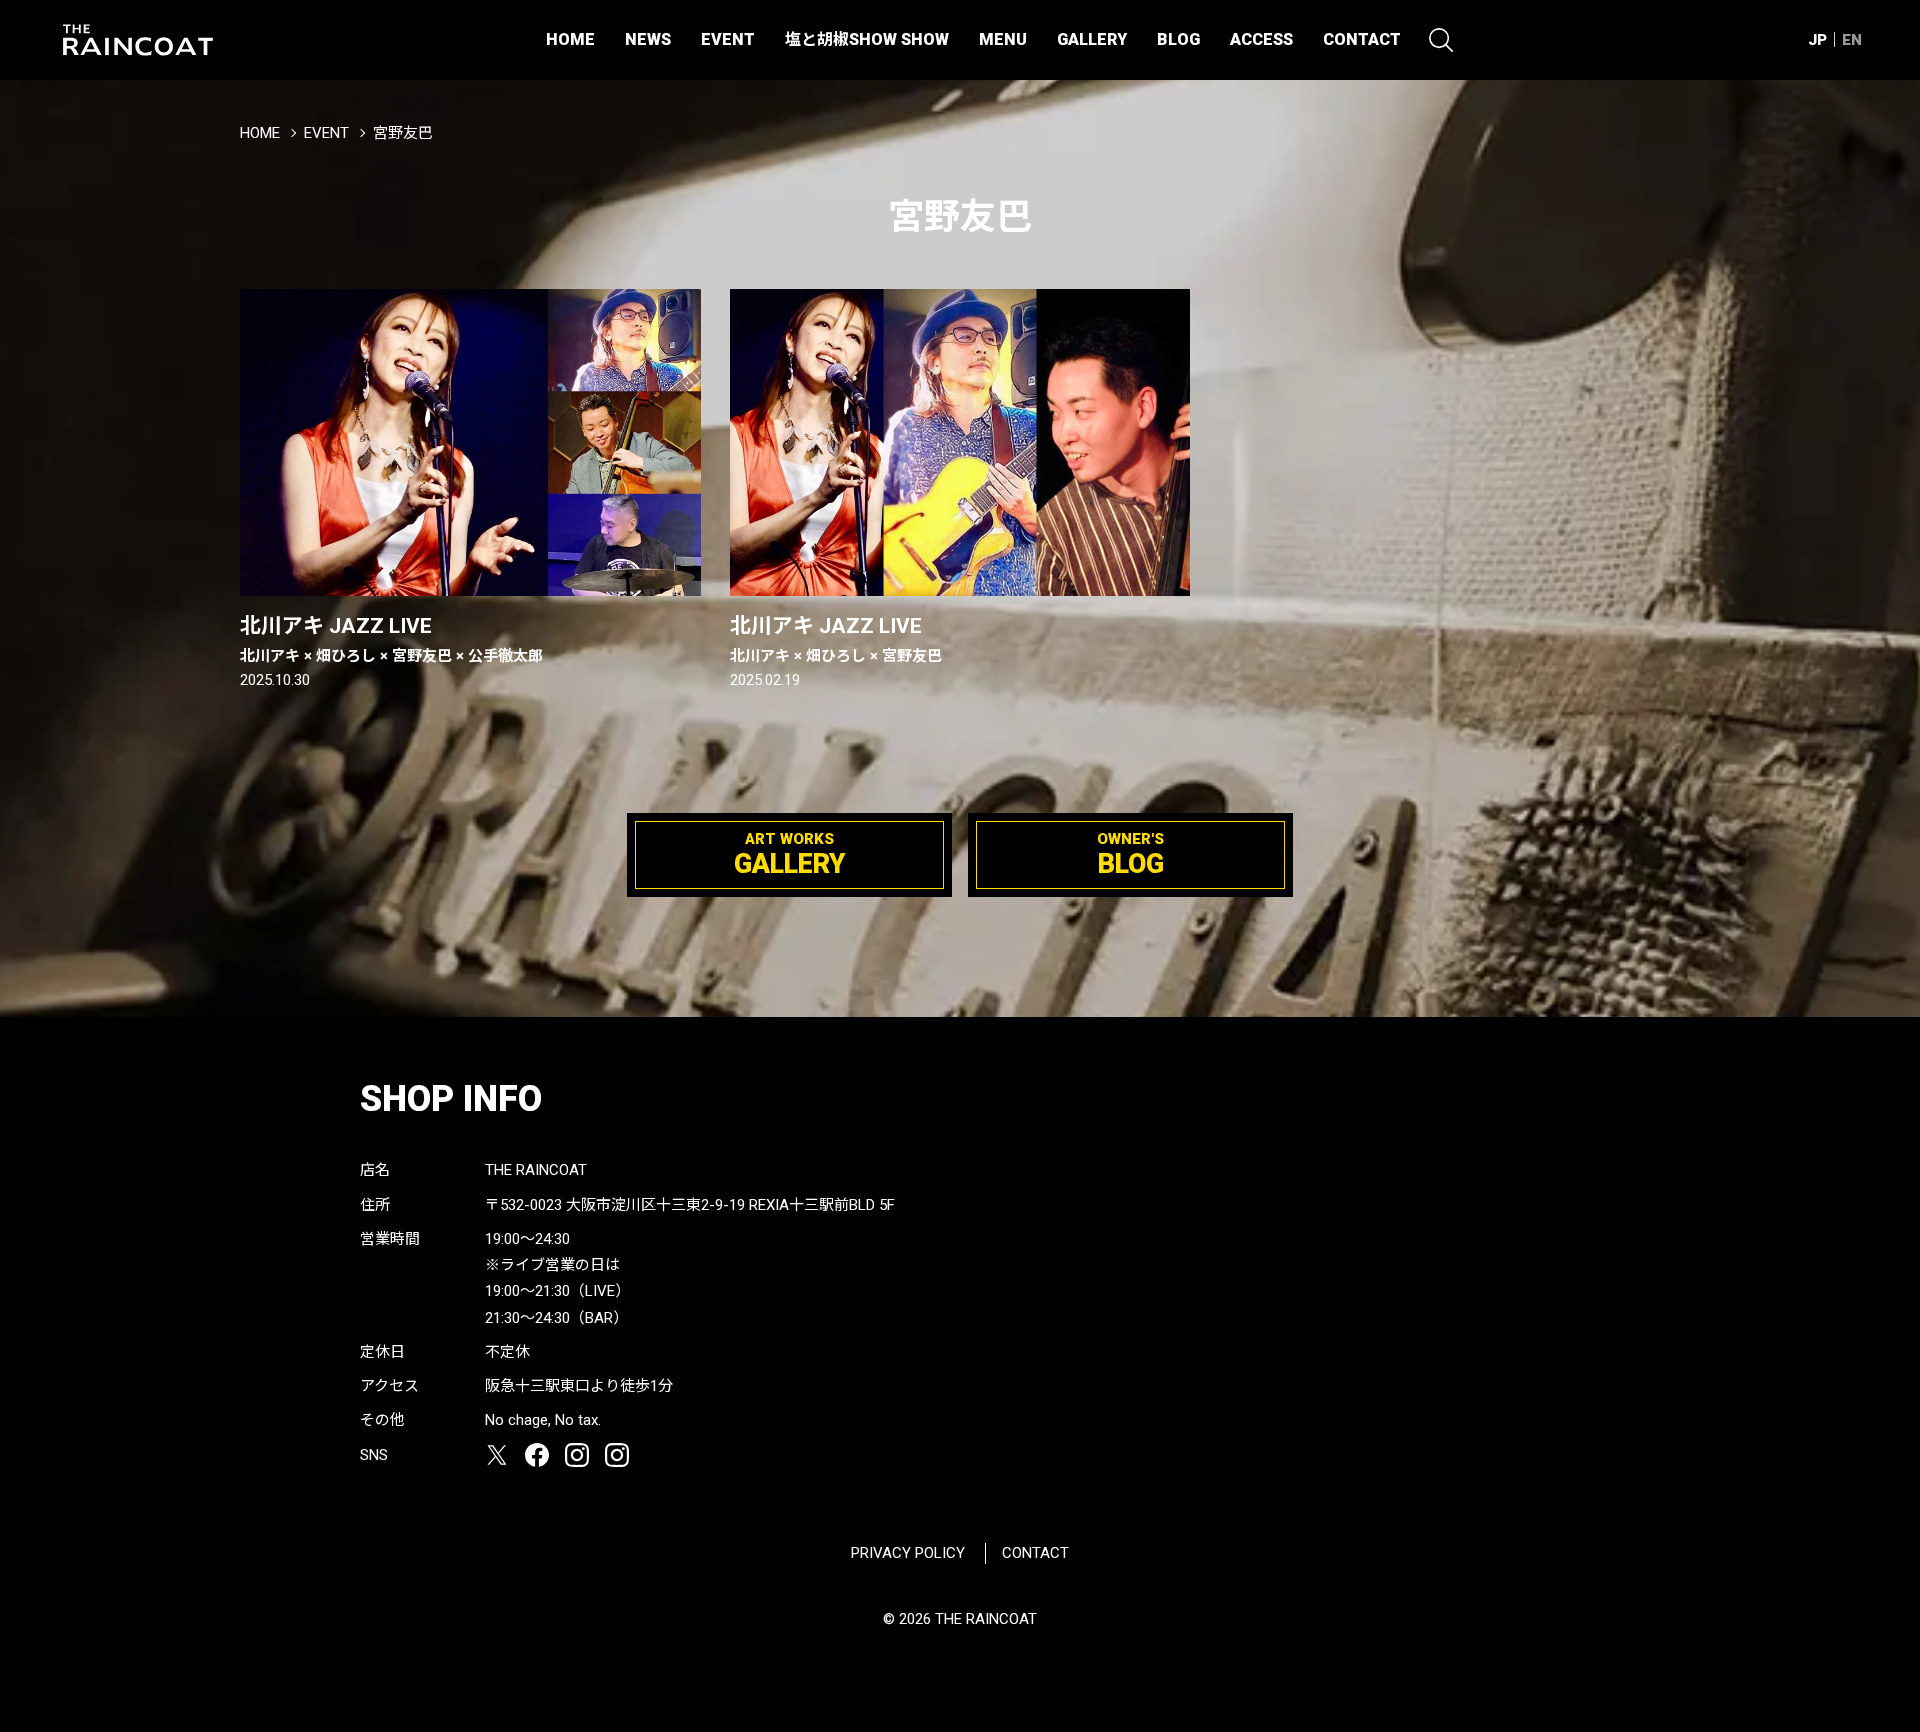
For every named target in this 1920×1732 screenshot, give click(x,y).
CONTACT (1362, 39)
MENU (1003, 39)
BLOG (1178, 39)
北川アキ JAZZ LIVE (391, 639)
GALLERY (1092, 39)
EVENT (728, 39)
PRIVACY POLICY (908, 1553)
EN (1852, 40)
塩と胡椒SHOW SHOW (867, 39)
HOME (570, 39)
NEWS (648, 39)
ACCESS (1261, 39)
